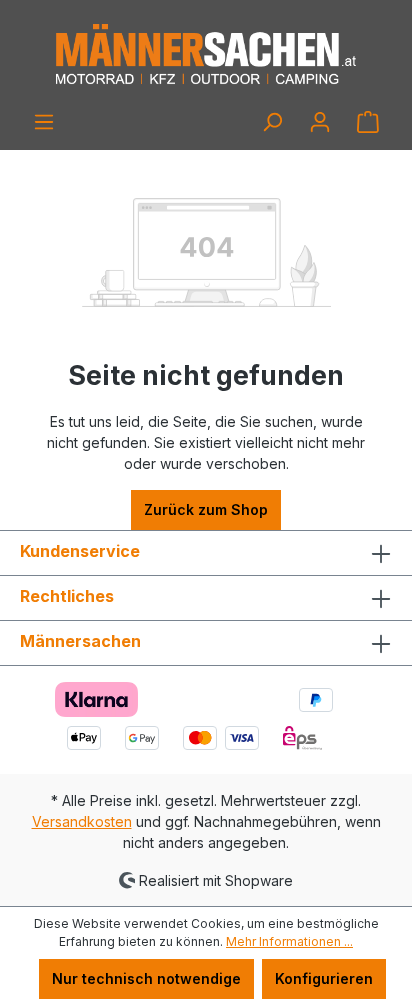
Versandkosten (82, 821)
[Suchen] (272, 122)
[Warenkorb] (368, 122)
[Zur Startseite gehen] (206, 55)
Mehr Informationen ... (289, 941)
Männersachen (80, 641)
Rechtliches (67, 596)
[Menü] (44, 122)
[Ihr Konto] (320, 122)
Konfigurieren (324, 978)
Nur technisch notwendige (146, 978)
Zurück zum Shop (206, 509)
